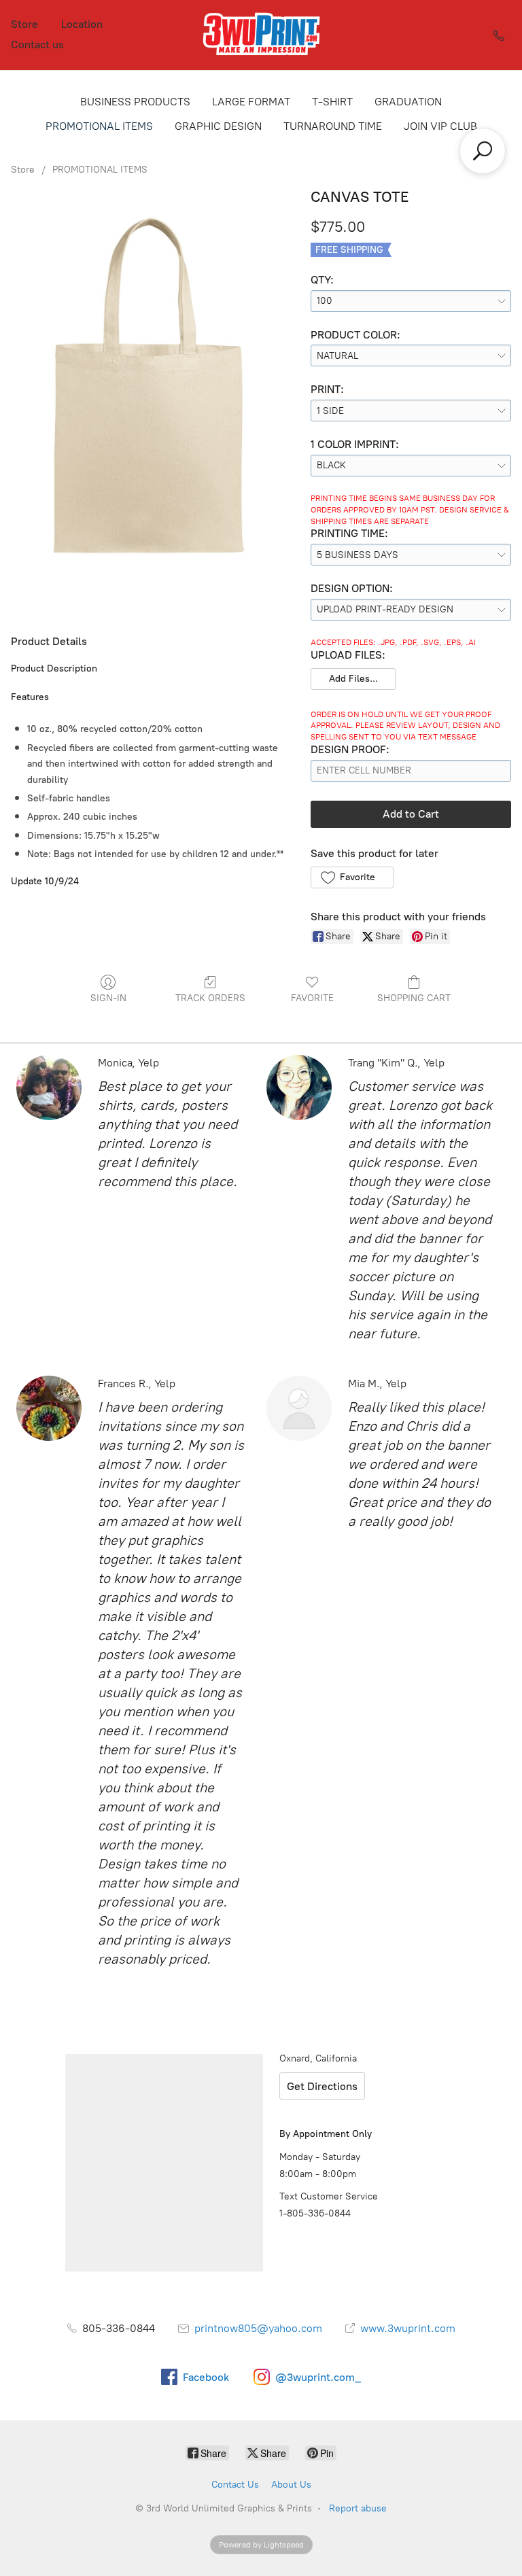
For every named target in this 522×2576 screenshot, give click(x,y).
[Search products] (483, 151)
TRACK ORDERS (210, 998)
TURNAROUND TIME (333, 126)
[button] (353, 679)
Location (82, 24)
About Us (291, 2485)
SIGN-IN (108, 998)
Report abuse (358, 2508)
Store (24, 24)
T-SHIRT (332, 102)
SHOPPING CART (414, 998)
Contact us (37, 45)
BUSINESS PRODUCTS (135, 102)
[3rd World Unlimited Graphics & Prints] (261, 35)
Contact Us (235, 2485)
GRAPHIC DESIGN (218, 126)
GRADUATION (408, 102)
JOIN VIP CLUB (440, 126)
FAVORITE (312, 998)
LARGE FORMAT (251, 102)
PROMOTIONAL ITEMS (99, 126)
